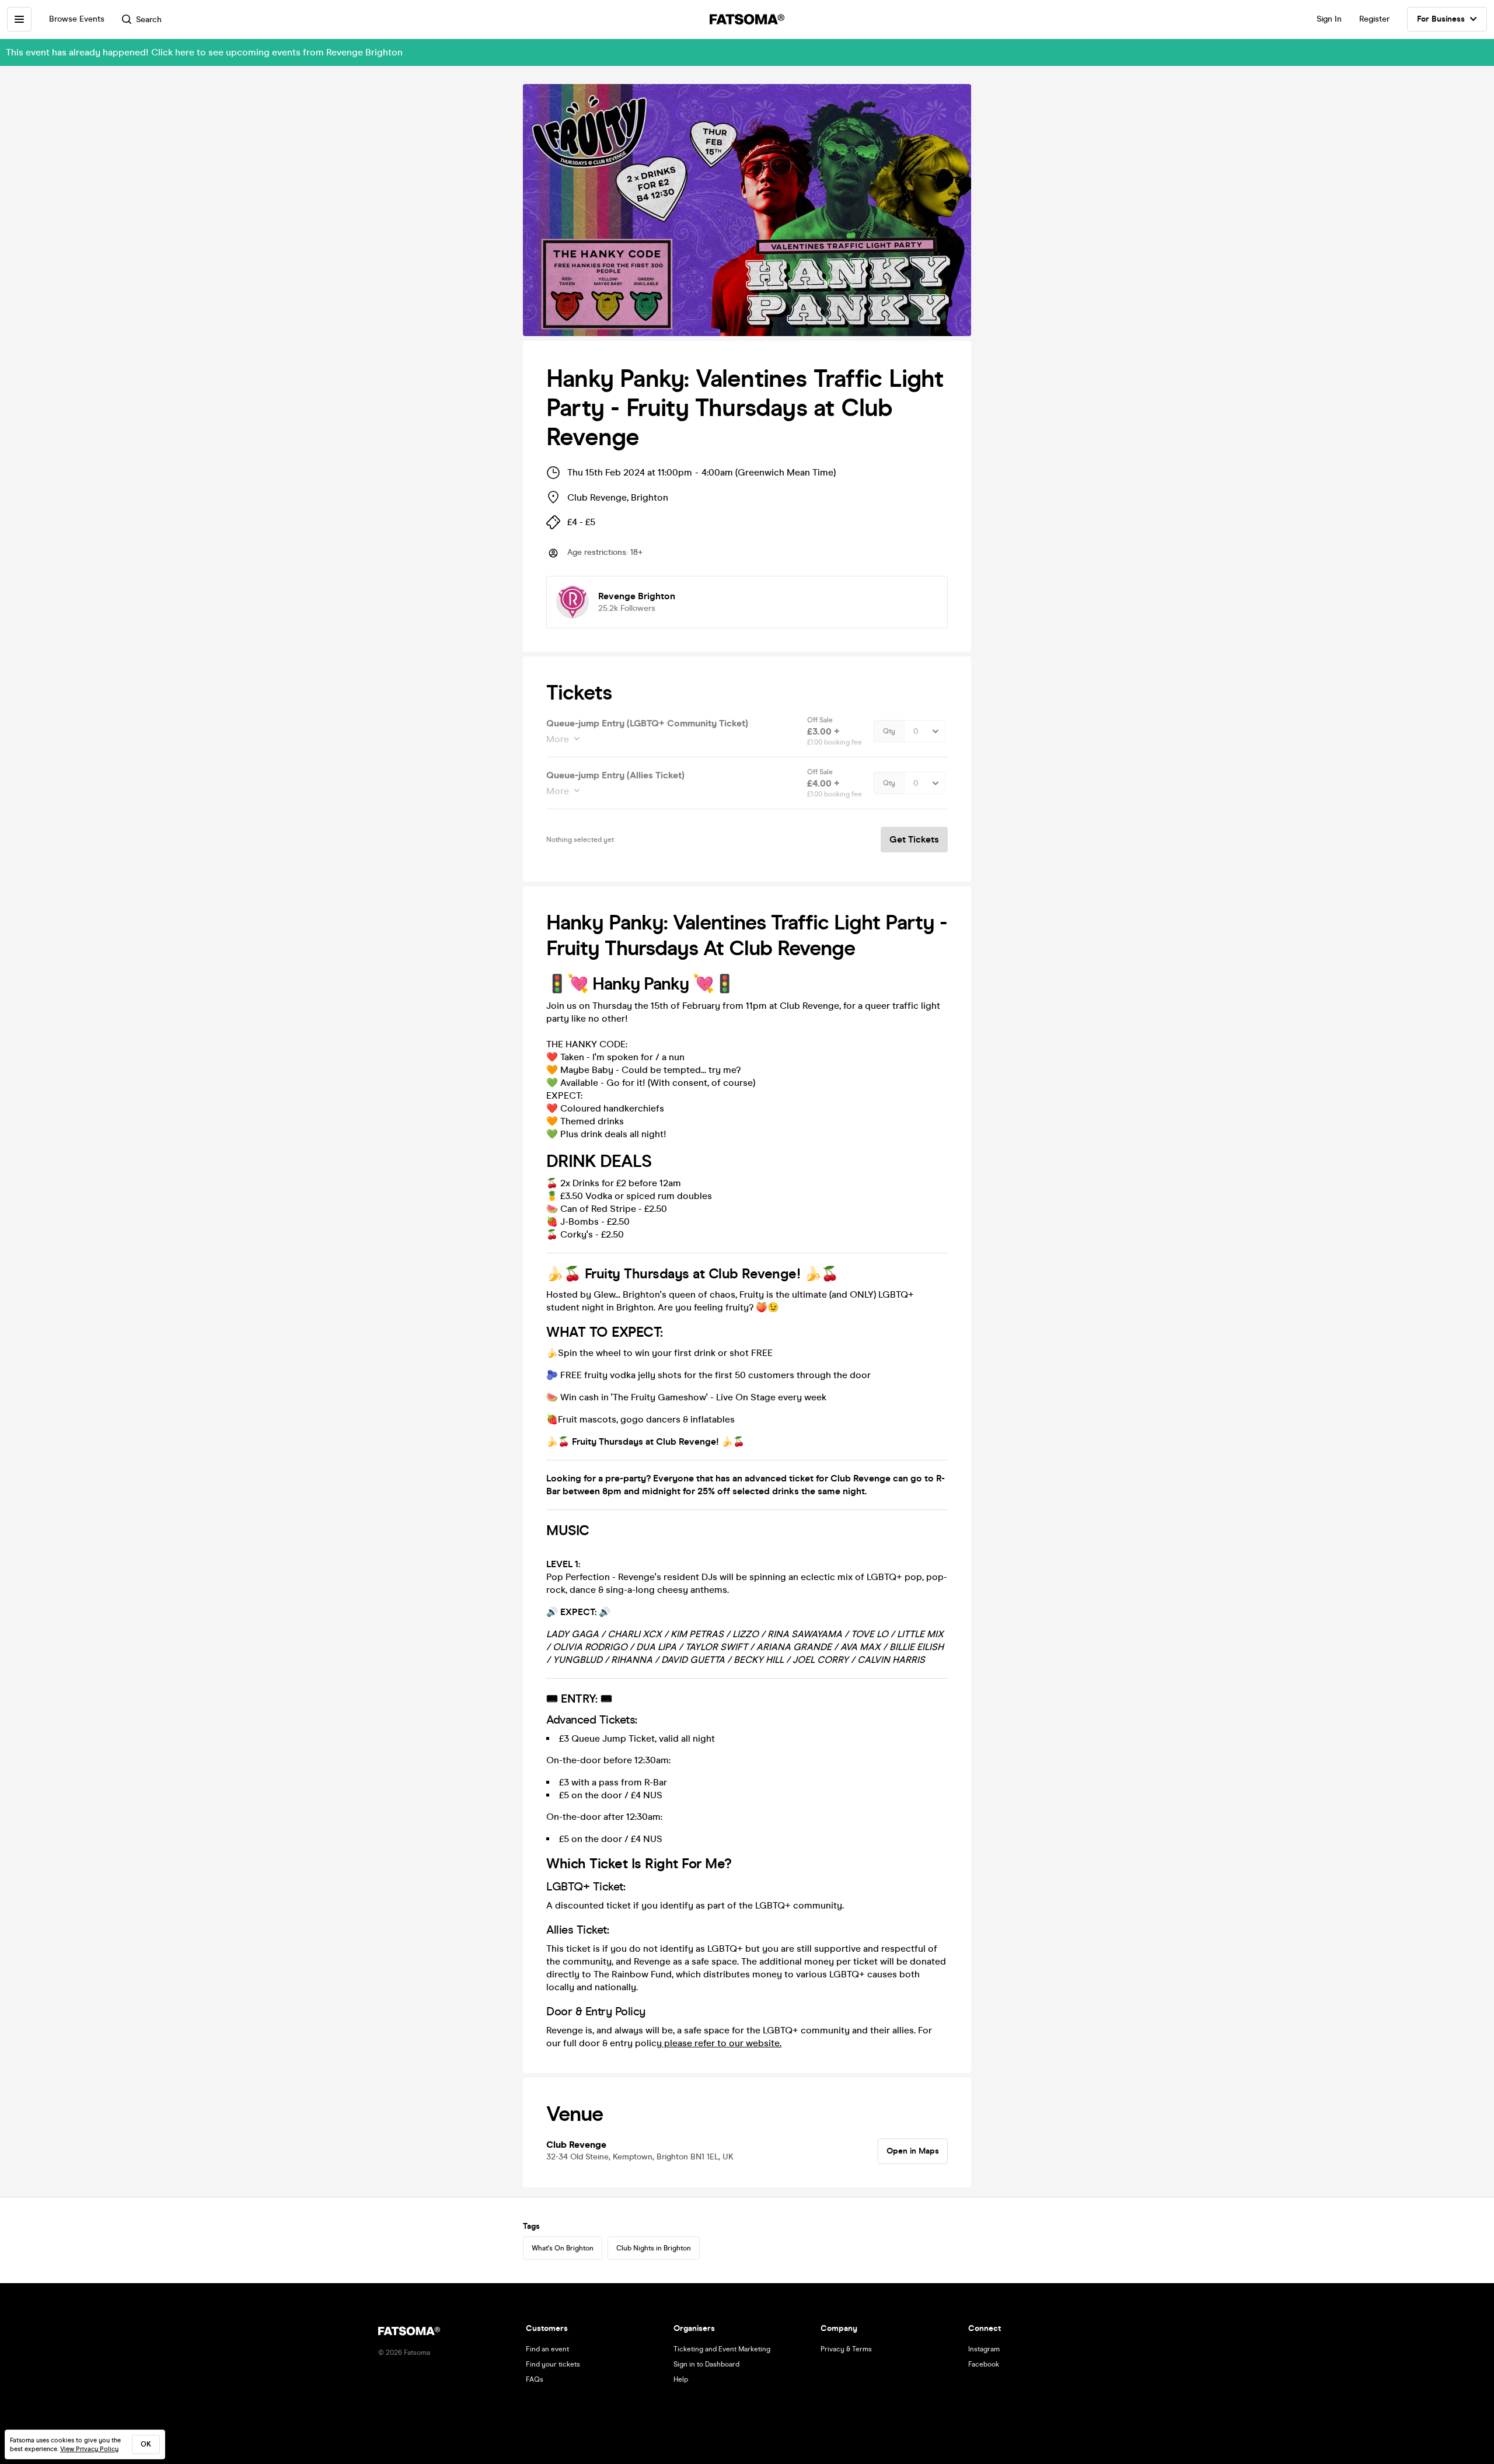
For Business (1441, 19)
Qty (889, 731)
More (558, 739)
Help (681, 2379)
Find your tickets (553, 2364)
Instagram (984, 2349)
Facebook (984, 2364)
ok (146, 2444)
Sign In (1329, 19)
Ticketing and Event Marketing (722, 2349)
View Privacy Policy (89, 2449)
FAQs (535, 2379)
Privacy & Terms (846, 2349)
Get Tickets (914, 839)
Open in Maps (913, 2151)
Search (149, 20)
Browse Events (77, 19)
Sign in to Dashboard (706, 2364)
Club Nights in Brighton (654, 2248)
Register (1374, 19)
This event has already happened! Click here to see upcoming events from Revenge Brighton (204, 52)
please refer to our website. (722, 2043)
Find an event (547, 2349)
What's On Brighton (563, 2248)
